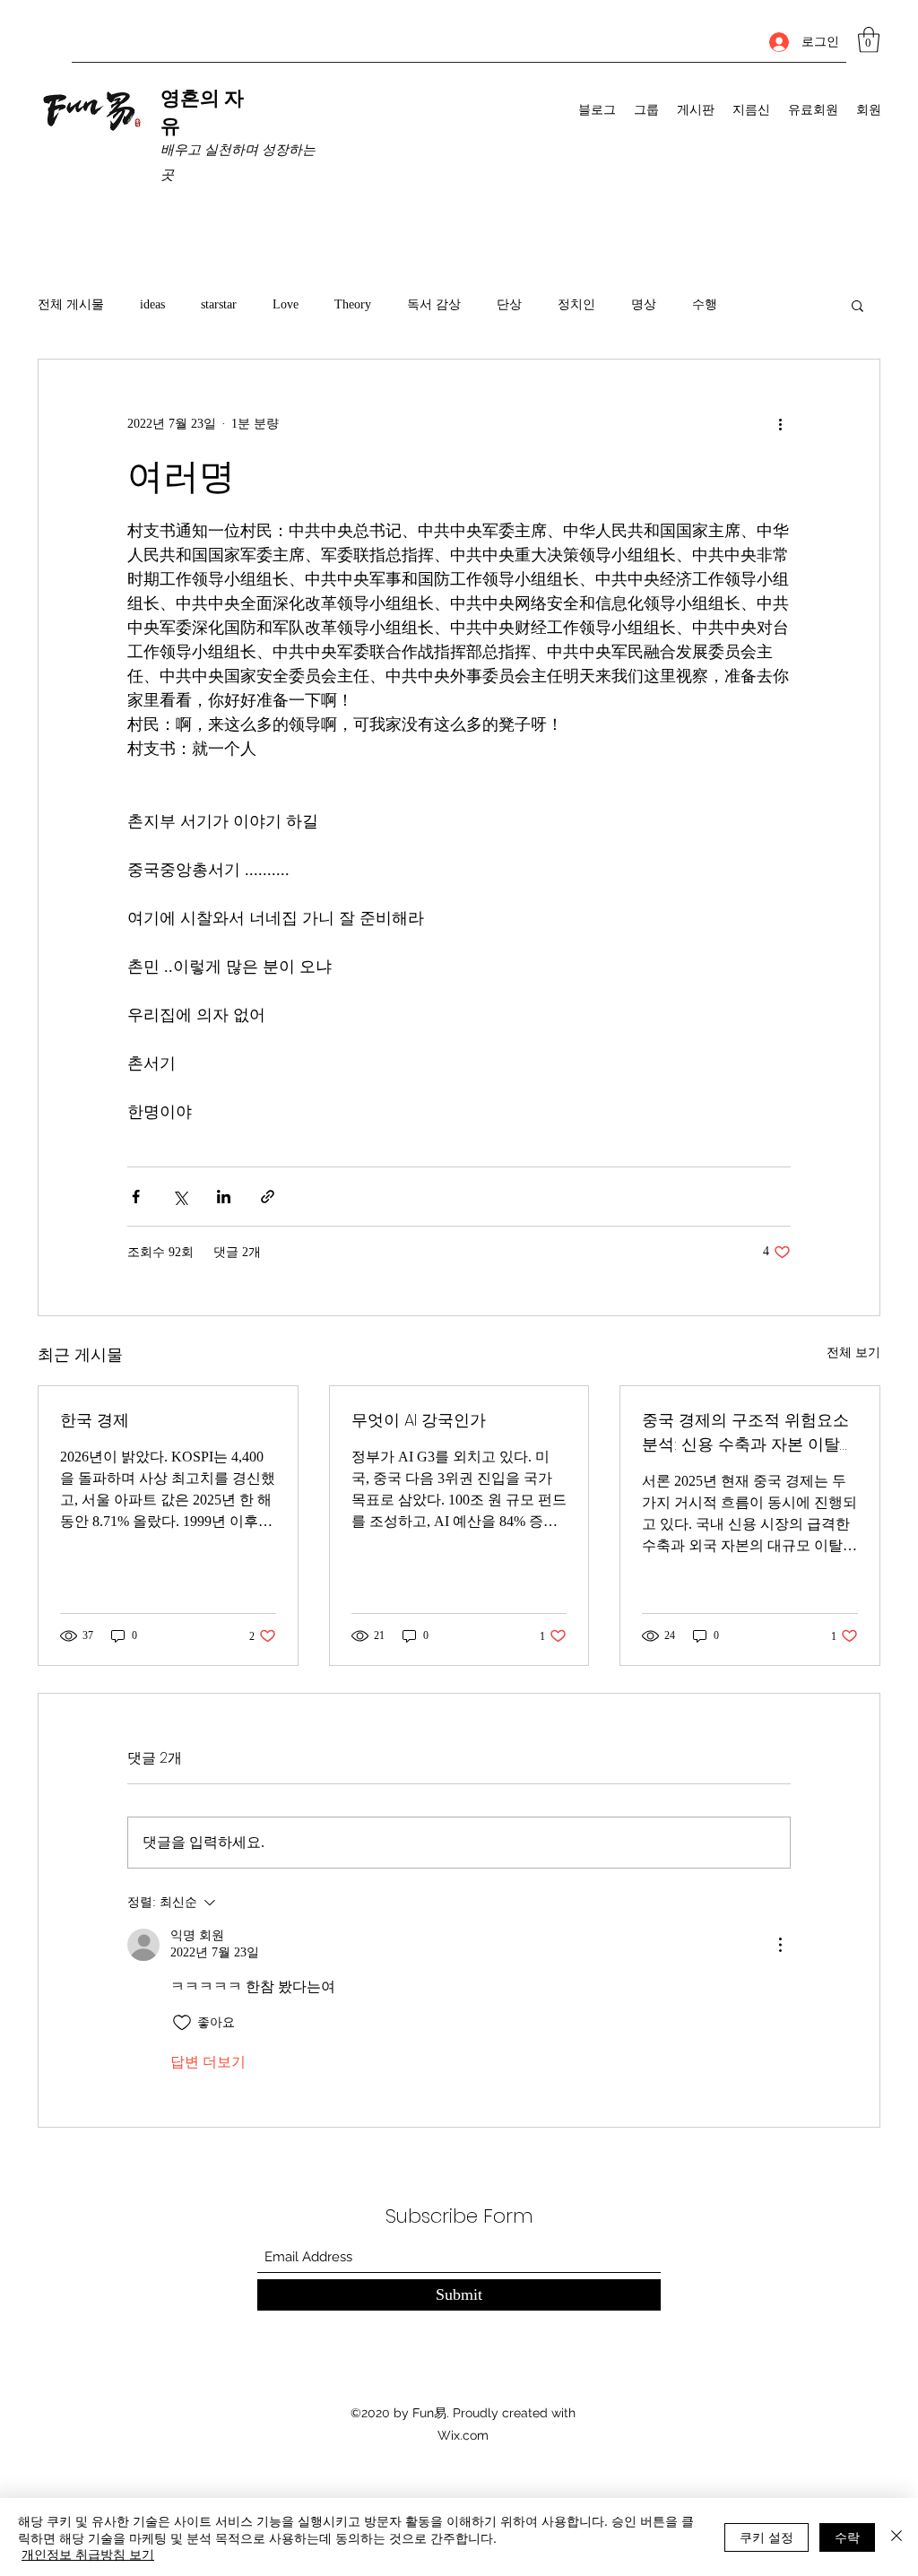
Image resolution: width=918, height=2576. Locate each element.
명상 (644, 304)
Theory (353, 304)
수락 (847, 2537)
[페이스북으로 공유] (136, 1197)
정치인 (576, 304)
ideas (152, 304)
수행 (705, 304)
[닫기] (896, 2537)
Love (286, 304)
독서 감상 (434, 304)
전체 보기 (853, 1353)
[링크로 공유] (268, 1197)
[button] (869, 40)
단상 (509, 304)
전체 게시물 (71, 304)
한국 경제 (95, 1420)
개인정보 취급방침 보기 (88, 2554)
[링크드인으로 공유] (224, 1197)
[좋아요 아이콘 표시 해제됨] (182, 2023)
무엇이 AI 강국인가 (419, 1420)
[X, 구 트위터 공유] (180, 1197)
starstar (219, 304)
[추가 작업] (780, 424)
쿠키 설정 (766, 2537)
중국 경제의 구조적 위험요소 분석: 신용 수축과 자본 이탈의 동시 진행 (749, 1432)
